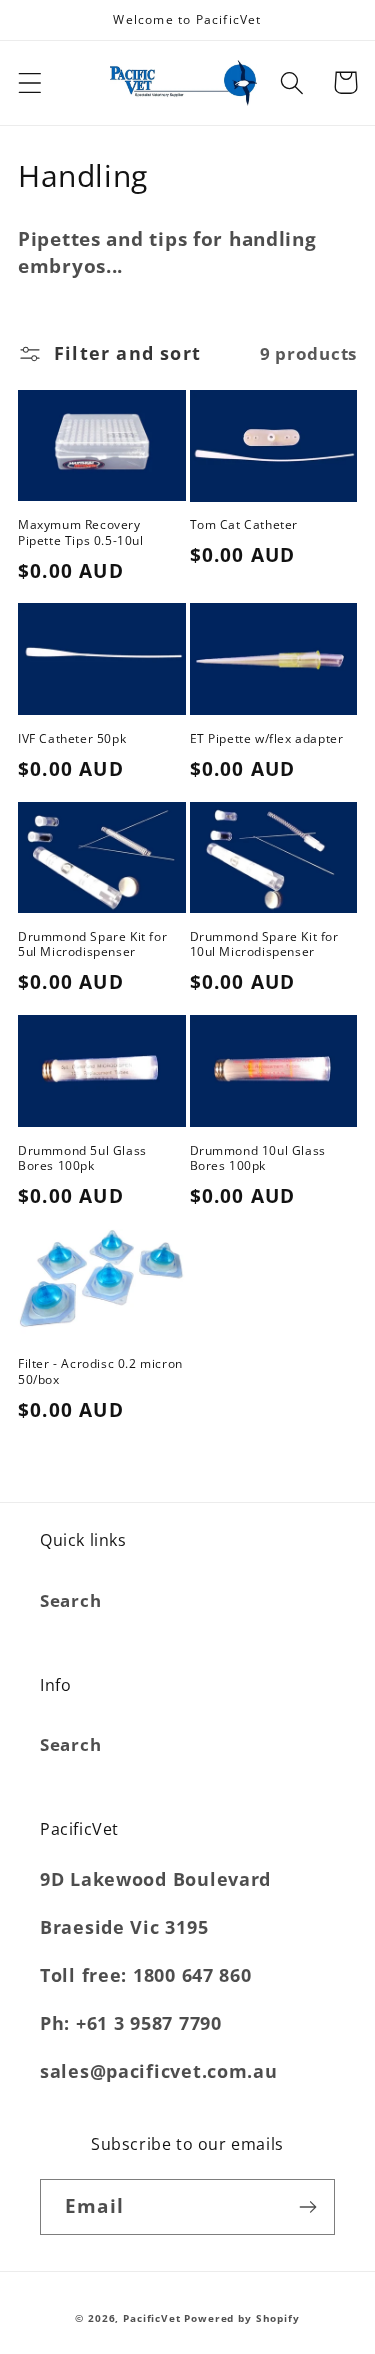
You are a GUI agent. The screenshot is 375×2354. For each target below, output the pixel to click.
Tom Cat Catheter (244, 525)
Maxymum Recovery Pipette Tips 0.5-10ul (81, 532)
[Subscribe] (307, 2207)
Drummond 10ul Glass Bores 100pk (258, 1158)
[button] (30, 82)
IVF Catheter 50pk (72, 739)
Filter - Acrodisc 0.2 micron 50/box (100, 1371)
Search (70, 1600)
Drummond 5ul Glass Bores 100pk (82, 1158)
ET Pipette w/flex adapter (267, 739)
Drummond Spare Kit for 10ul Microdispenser (264, 944)
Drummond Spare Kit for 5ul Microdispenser (92, 944)
